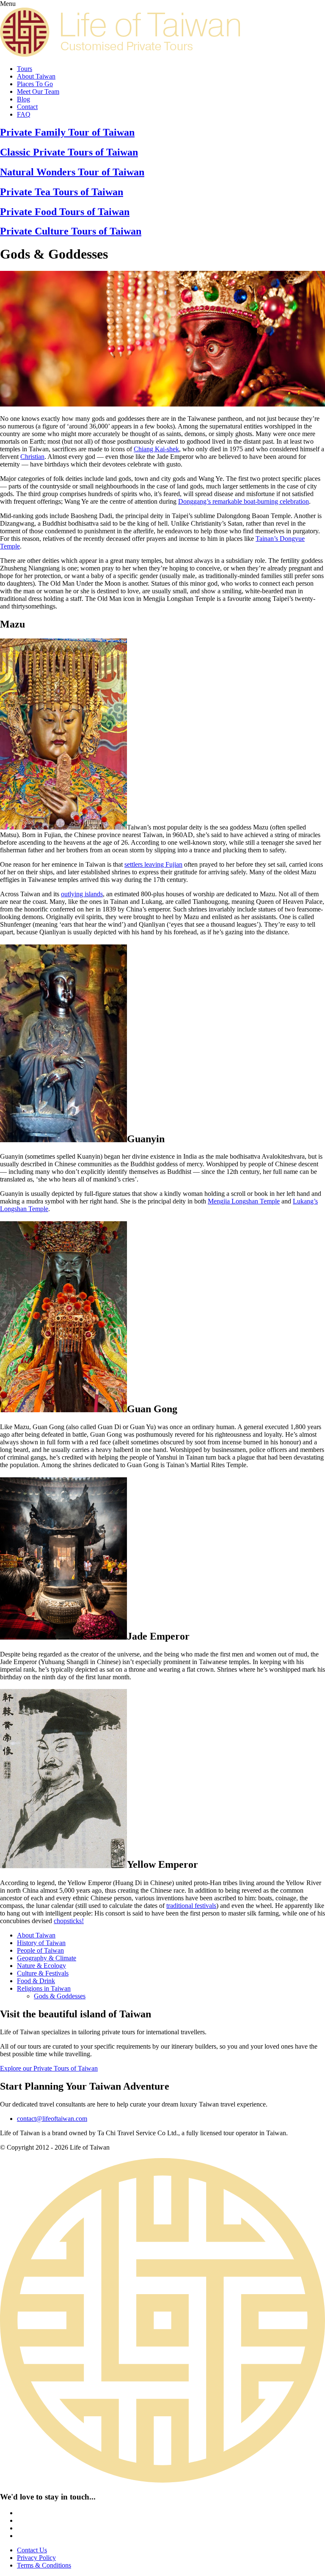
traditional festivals (191, 1906)
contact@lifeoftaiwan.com (52, 2118)
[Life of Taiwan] (121, 54)
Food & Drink (36, 1981)
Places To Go (35, 84)
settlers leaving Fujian (153, 864)
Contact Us (32, 2550)
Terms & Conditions (44, 2565)
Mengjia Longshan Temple (244, 1201)
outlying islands (82, 894)
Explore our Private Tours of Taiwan (49, 2068)
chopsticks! (69, 1921)
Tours (25, 69)
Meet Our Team (38, 91)
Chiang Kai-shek (156, 449)
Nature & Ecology (41, 1966)
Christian (32, 457)
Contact (27, 107)
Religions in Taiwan (44, 1988)
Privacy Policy (36, 2558)
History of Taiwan (41, 1943)
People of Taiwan (40, 1950)
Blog (23, 99)
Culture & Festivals (43, 1973)
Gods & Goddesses (60, 1996)
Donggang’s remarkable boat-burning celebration (244, 501)
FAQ (24, 114)
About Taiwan (36, 76)
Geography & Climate (47, 1958)
